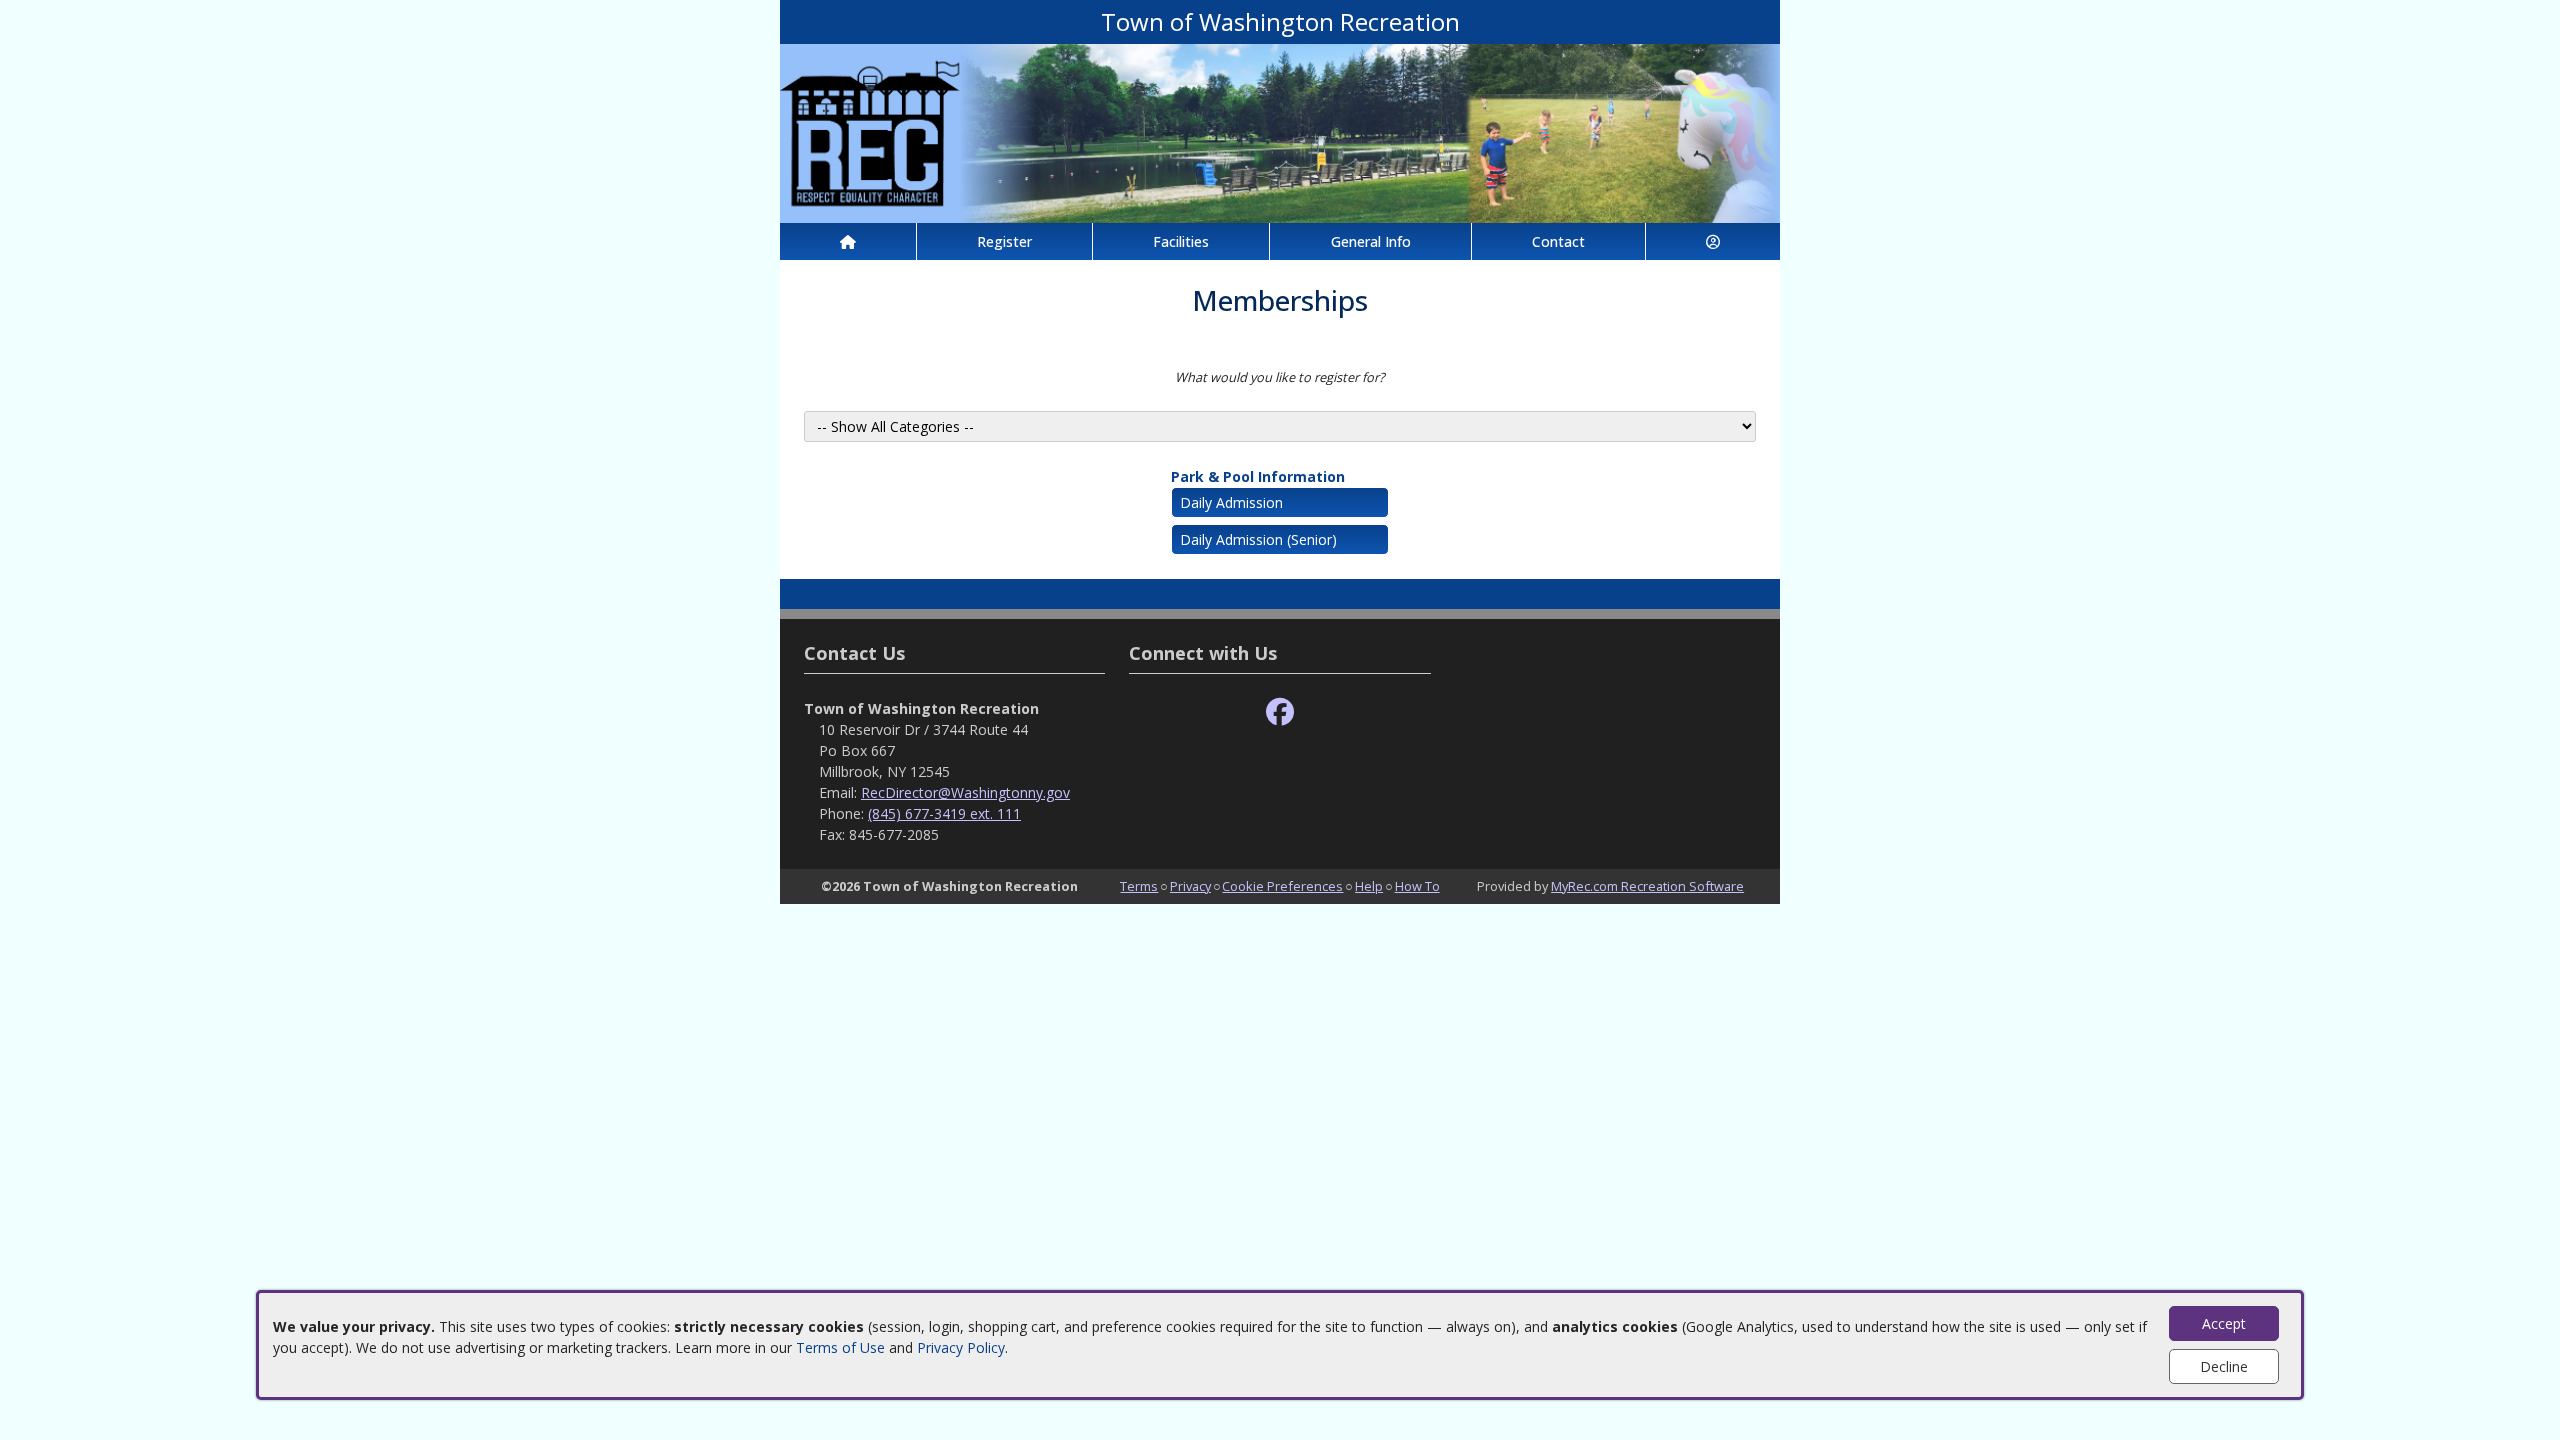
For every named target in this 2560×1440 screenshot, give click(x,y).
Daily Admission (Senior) (1258, 539)
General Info (1371, 241)
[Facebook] (1280, 712)
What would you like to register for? (1280, 377)
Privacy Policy (961, 1347)
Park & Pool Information (1258, 476)
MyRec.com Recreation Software (1647, 886)
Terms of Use (840, 1347)
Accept (2224, 1323)
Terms (1139, 886)
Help (1369, 886)
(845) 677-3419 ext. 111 (944, 813)
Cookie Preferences (1282, 886)
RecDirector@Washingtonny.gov (965, 792)
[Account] (1713, 241)
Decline (2224, 1366)
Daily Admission (1231, 502)
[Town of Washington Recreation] (1280, 131)
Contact (1558, 241)
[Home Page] (848, 241)
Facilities (1181, 241)
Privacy (1190, 886)
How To (1417, 886)
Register (1004, 241)
